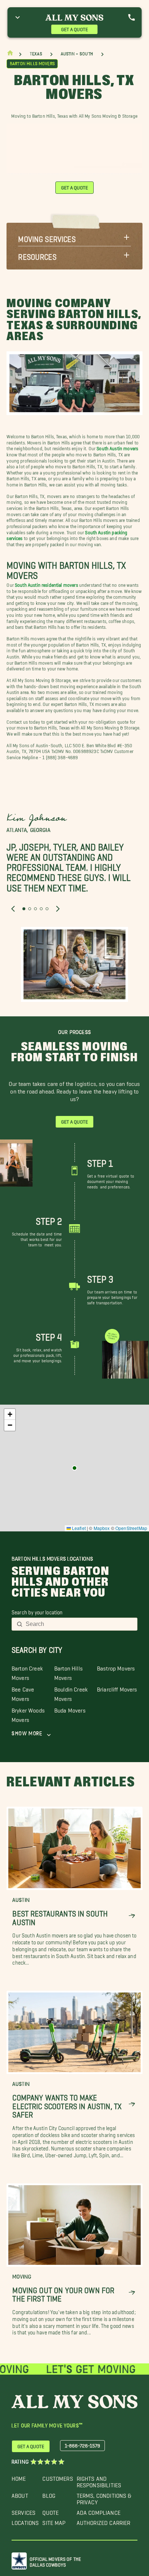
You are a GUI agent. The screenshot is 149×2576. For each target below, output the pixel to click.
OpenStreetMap (131, 1528)
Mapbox (102, 1528)
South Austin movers (117, 447)
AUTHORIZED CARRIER (104, 2521)
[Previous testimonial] (13, 909)
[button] (74, 237)
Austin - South (77, 54)
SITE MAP (54, 2521)
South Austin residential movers (47, 584)
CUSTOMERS (58, 2477)
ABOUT (20, 2494)
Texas (36, 54)
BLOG (49, 2494)
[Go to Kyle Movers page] (74, 1468)
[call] (131, 17)
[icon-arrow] (132, 1916)
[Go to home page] (10, 55)
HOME (19, 2477)
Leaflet (78, 1528)
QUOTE (50, 2511)
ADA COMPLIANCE (99, 2511)
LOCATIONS (25, 2521)
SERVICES (24, 2511)
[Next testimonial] (58, 909)
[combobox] (79, 1624)
